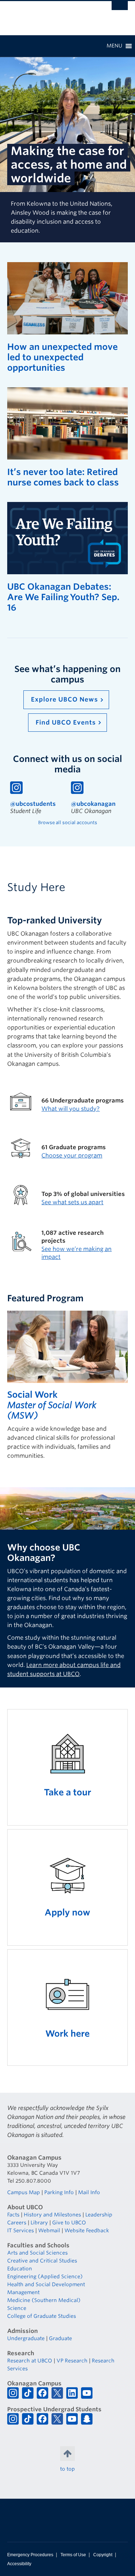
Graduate (60, 2338)
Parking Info (59, 2192)
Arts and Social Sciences (37, 2253)
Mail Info (89, 2192)
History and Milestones (52, 2215)
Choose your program (72, 1155)
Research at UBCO (30, 2361)
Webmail (49, 2230)
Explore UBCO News (64, 699)
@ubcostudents (33, 804)
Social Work (32, 1395)
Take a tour (67, 1792)
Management (23, 2292)
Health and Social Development (46, 2284)
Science (17, 2308)
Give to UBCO (69, 2223)
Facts (13, 2215)
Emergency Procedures (30, 2555)
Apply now (67, 1912)
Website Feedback (87, 2230)
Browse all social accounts (68, 823)
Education (20, 2269)
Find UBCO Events (66, 722)
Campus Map (24, 2192)
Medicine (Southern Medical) (44, 2300)
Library (39, 2223)
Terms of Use (73, 2555)
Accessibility (19, 2564)
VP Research (72, 2361)
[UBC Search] (120, 9)
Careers (17, 2223)
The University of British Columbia (49, 15)
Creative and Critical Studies (42, 2261)
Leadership (99, 2215)
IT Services (21, 2230)
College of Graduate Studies (42, 2316)
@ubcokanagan (93, 804)
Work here (67, 2034)
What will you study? (71, 1109)
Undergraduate (26, 2338)
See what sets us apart (72, 1202)
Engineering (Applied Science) (45, 2276)
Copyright (103, 2555)
